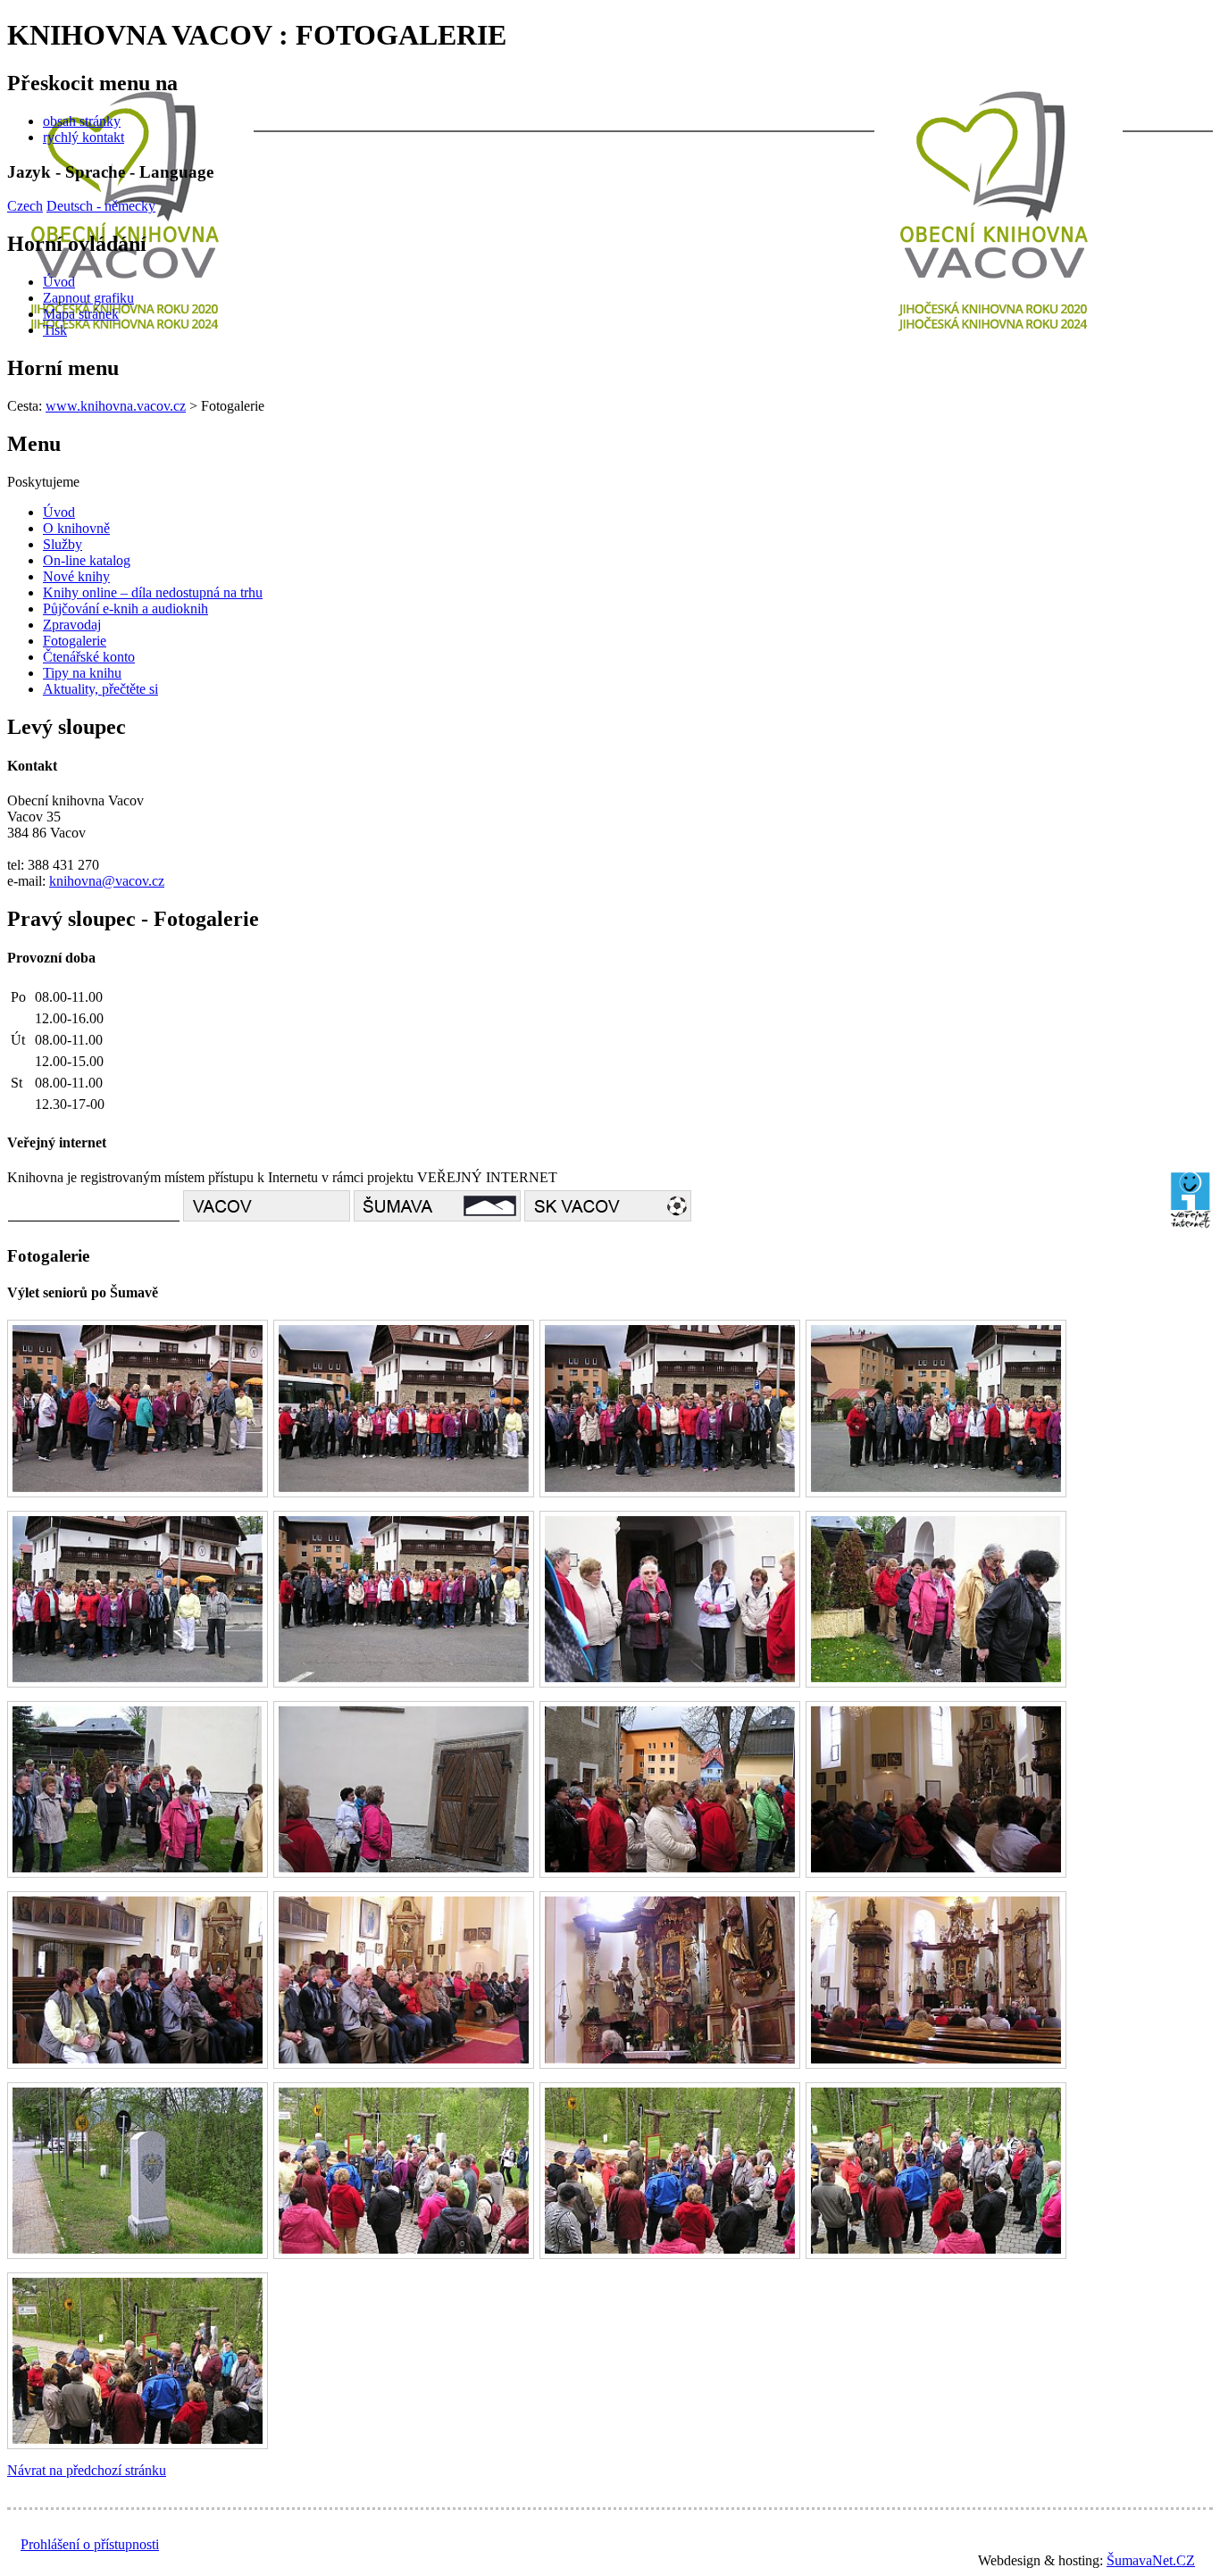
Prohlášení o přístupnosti (90, 2544)
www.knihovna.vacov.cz (116, 406)
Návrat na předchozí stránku (87, 2470)
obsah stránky (82, 121)
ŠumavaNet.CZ (1151, 2560)
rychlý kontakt (84, 137)
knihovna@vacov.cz (107, 881)
